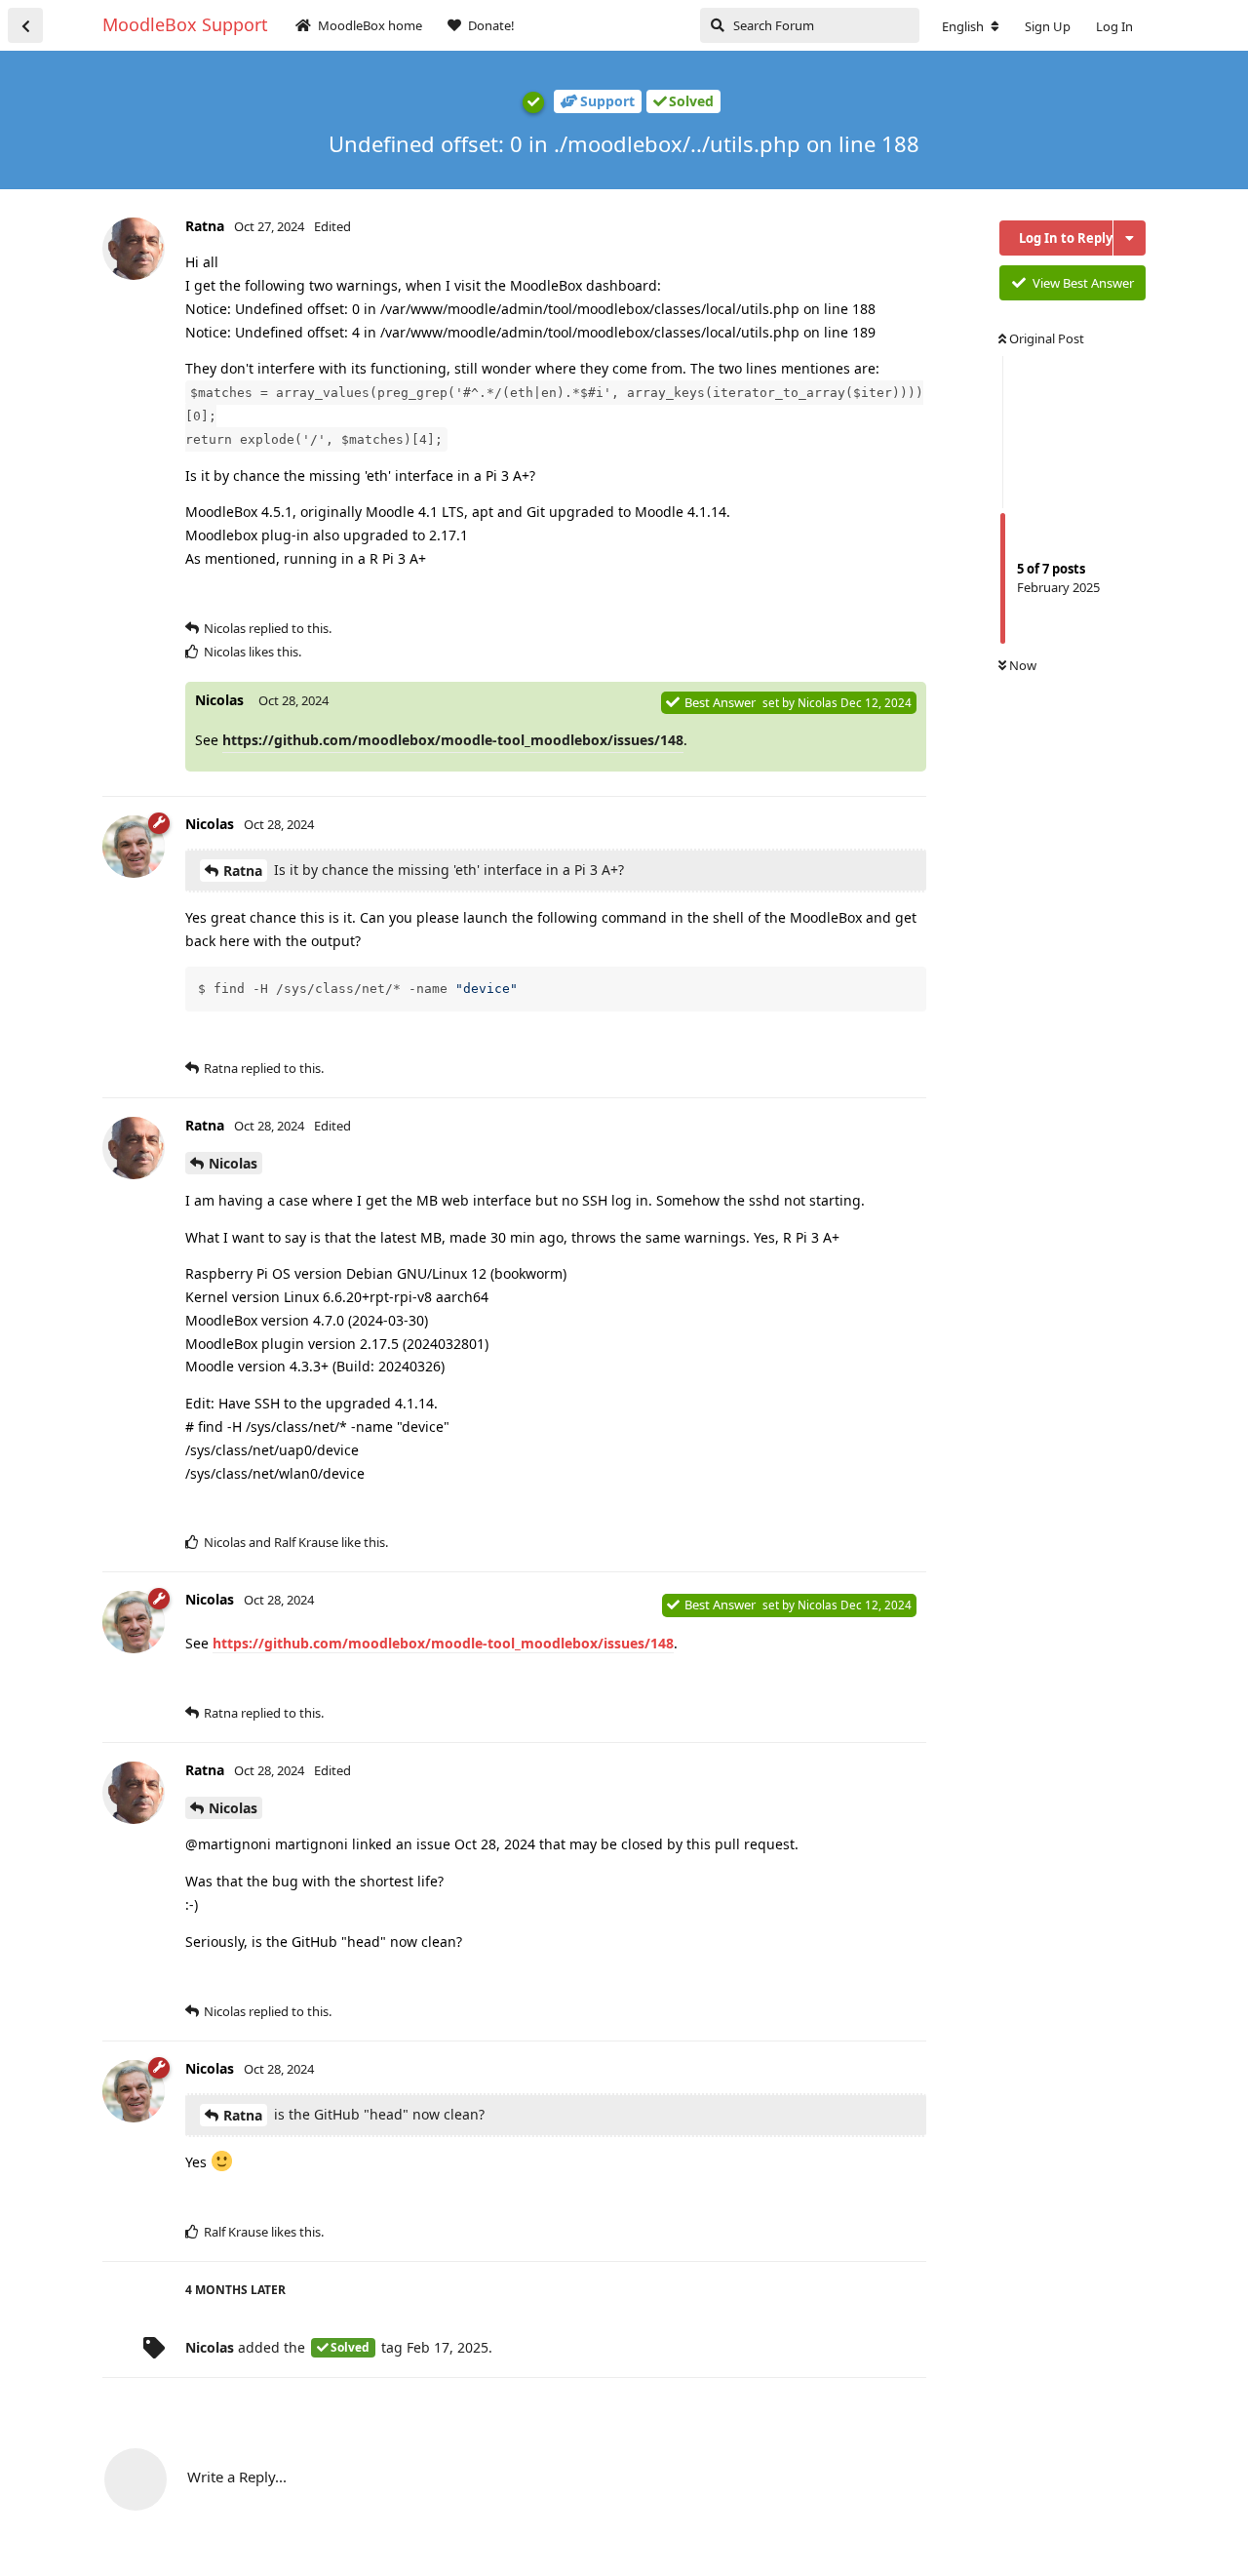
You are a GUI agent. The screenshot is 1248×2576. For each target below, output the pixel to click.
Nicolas (233, 1163)
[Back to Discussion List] (25, 25)
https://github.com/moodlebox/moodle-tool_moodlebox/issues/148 (453, 740)
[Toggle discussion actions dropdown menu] (1130, 238)
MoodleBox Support (185, 24)
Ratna (243, 871)
